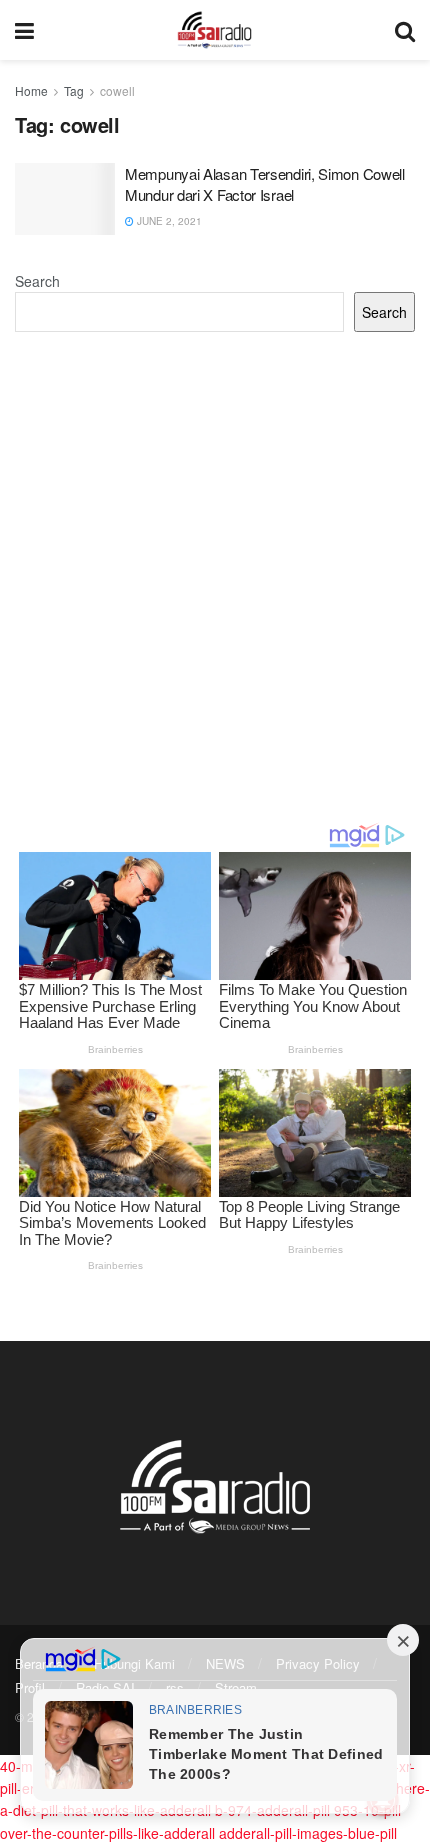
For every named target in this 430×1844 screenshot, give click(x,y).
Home (31, 90)
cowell (117, 90)
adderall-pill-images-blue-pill (308, 1833)
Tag (74, 90)
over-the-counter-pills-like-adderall (107, 1833)
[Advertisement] (215, 577)
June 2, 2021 (168, 221)
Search (37, 281)
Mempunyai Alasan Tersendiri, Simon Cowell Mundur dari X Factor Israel (265, 184)
